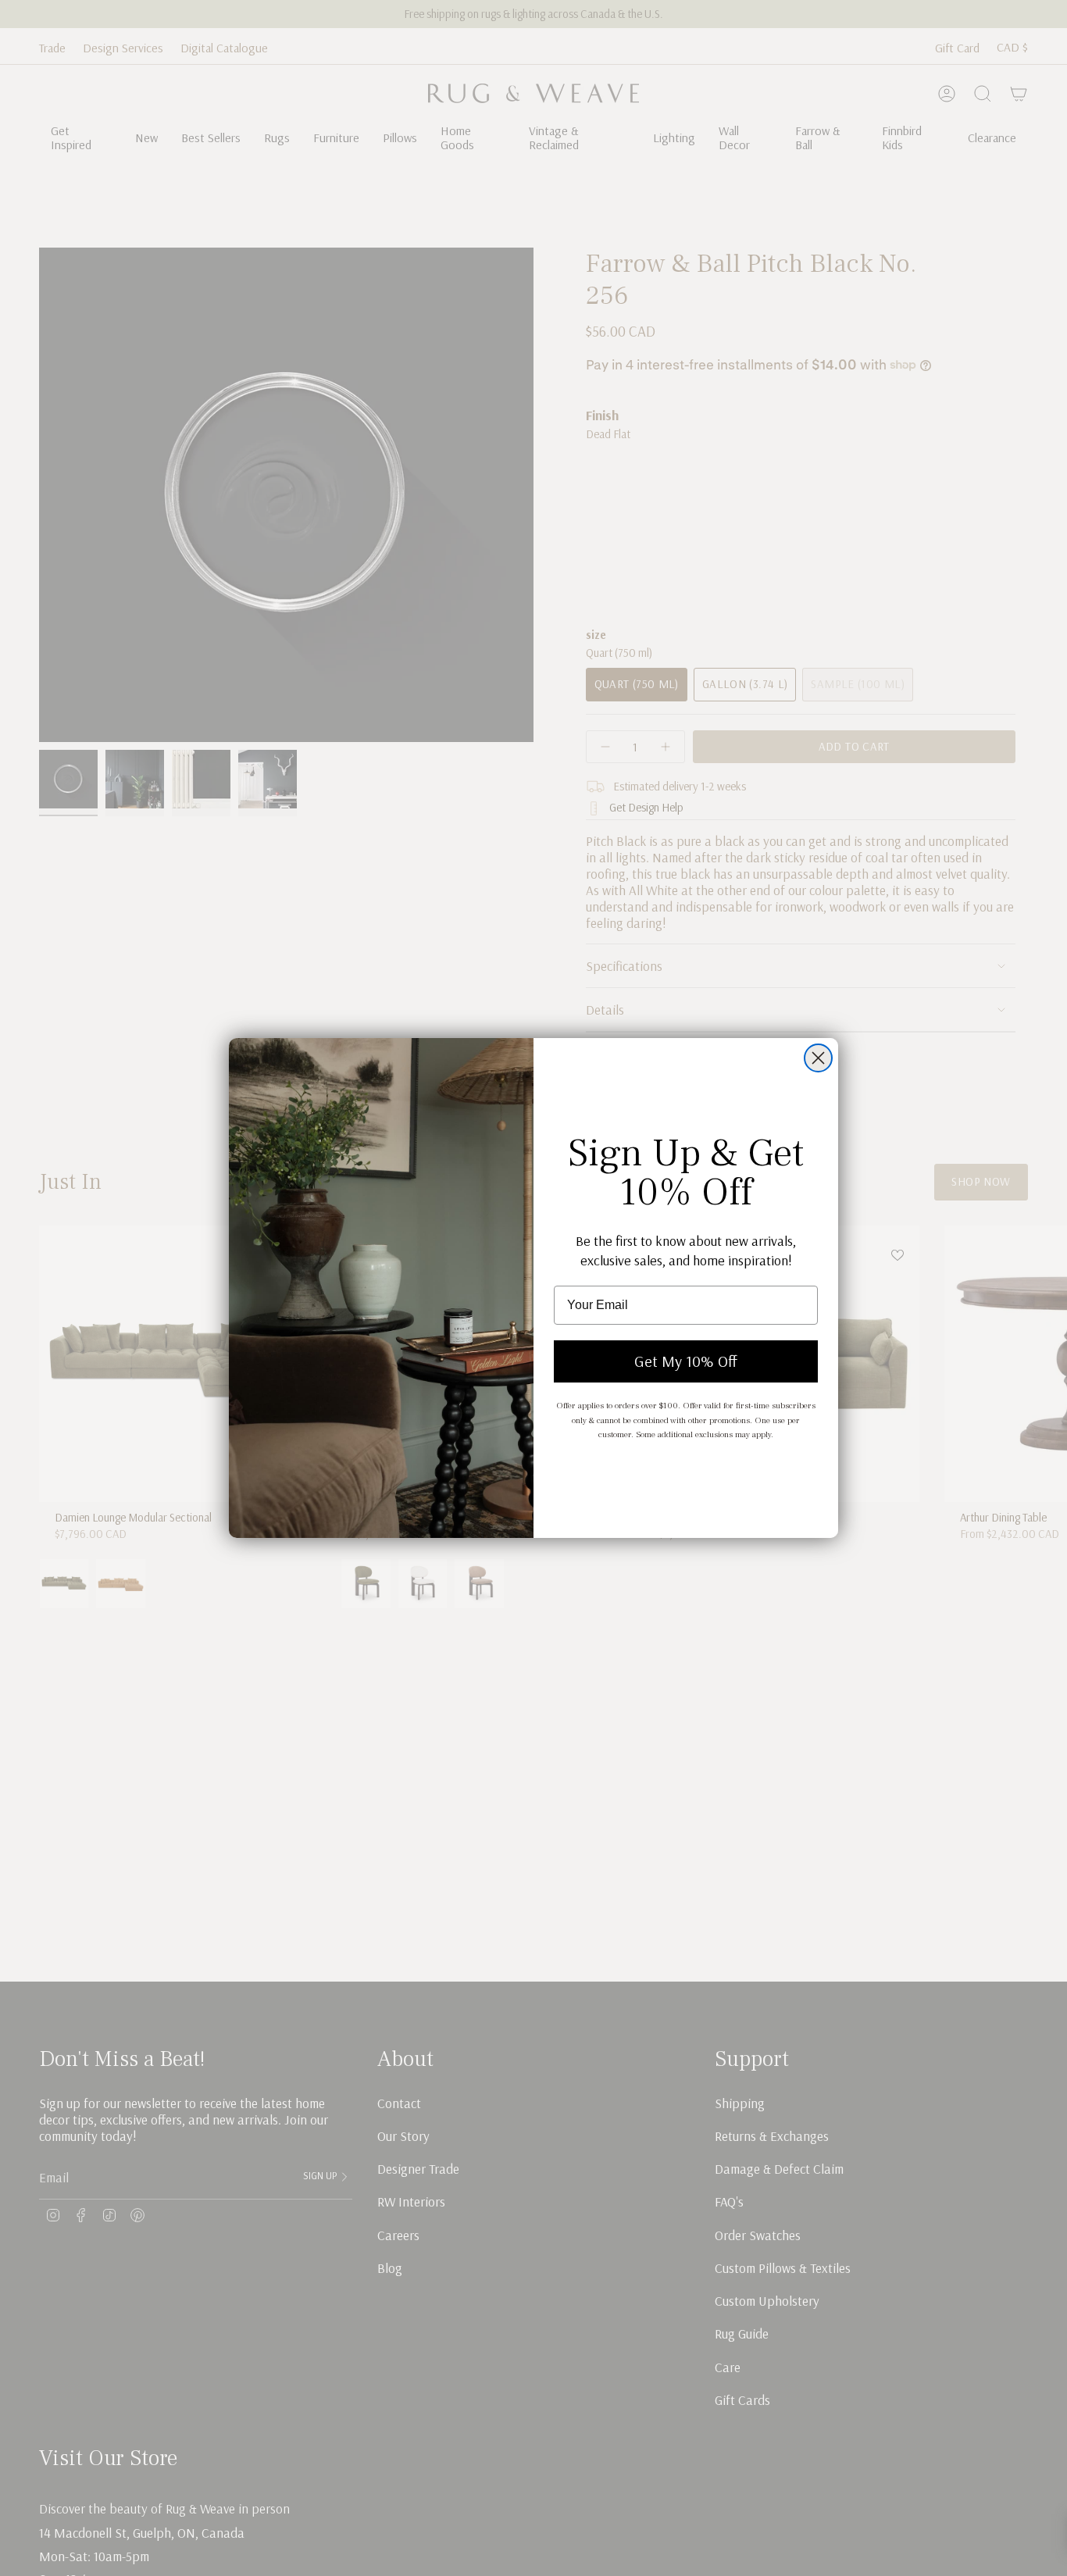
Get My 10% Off (686, 1361)
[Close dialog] (818, 1058)
